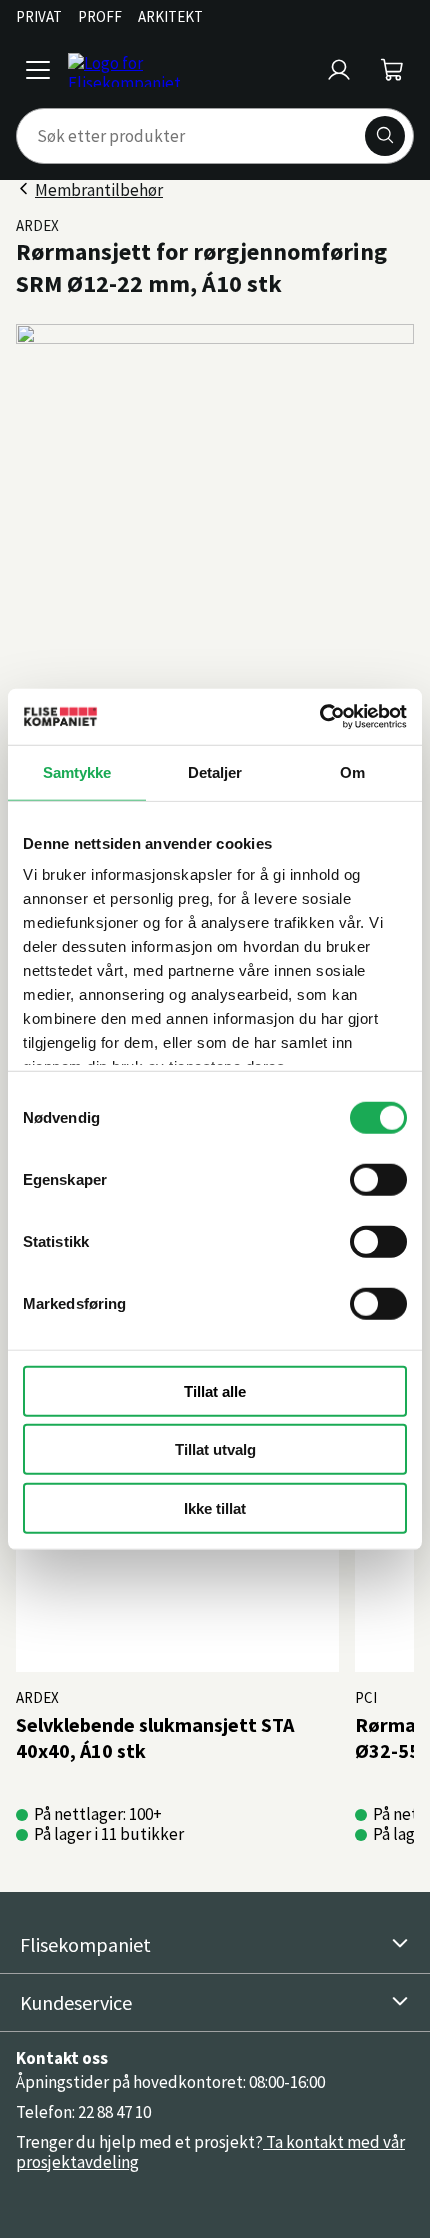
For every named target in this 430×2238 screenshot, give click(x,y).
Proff (100, 16)
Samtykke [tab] (77, 771)
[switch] (378, 1179)
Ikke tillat (215, 1507)
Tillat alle (215, 1390)
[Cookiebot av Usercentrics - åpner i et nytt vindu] (319, 717)
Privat (39, 16)
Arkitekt (170, 16)
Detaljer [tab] (215, 771)
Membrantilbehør (99, 190)
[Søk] (385, 136)
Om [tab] (352, 771)
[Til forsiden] (189, 70)
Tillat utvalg (215, 1449)
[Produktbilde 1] (215, 523)
